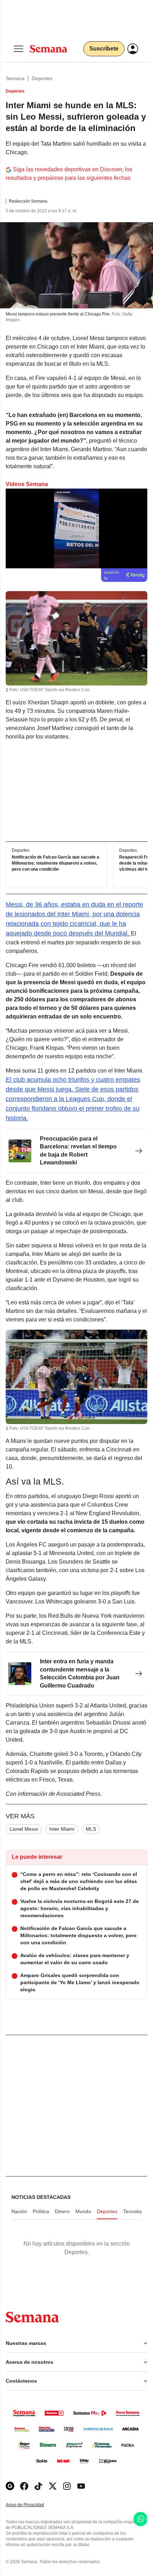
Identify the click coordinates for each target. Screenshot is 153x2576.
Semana (15, 78)
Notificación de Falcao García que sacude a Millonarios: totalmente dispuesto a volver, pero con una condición (56, 863)
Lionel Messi (24, 1829)
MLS (91, 1829)
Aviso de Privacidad (32, 2505)
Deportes (42, 78)
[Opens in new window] (24, 2486)
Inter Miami (62, 1829)
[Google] (10, 2486)
